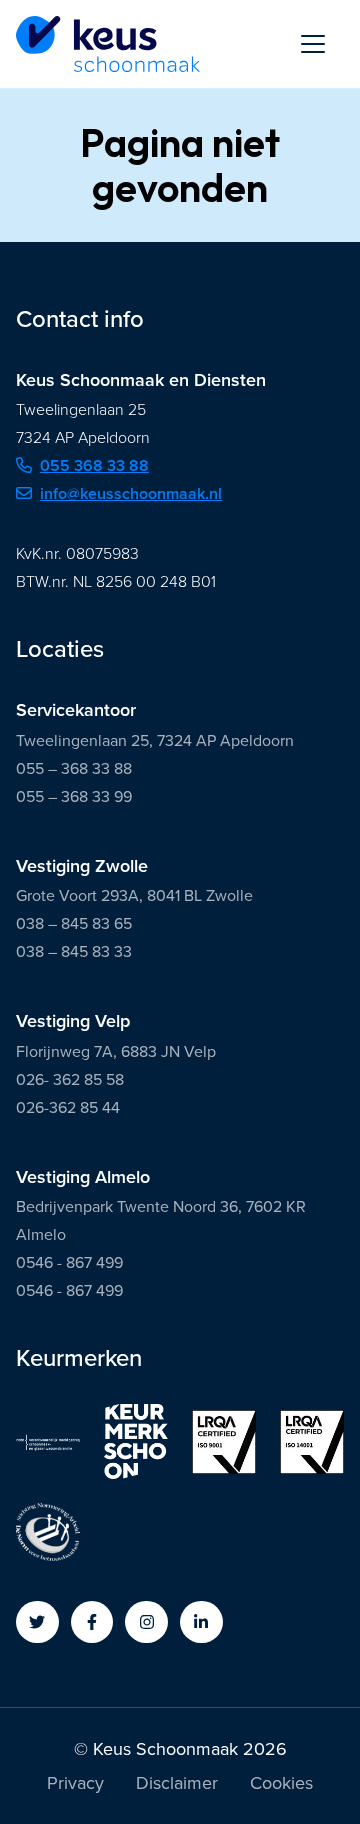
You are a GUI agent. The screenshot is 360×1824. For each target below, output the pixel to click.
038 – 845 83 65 (74, 923)
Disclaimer (177, 1785)
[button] (37, 1622)
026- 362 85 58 (70, 1079)
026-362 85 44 (68, 1107)
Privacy (75, 1785)
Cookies (281, 1785)
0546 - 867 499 (69, 1262)
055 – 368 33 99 (74, 796)
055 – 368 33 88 (74, 768)
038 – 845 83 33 (74, 951)
